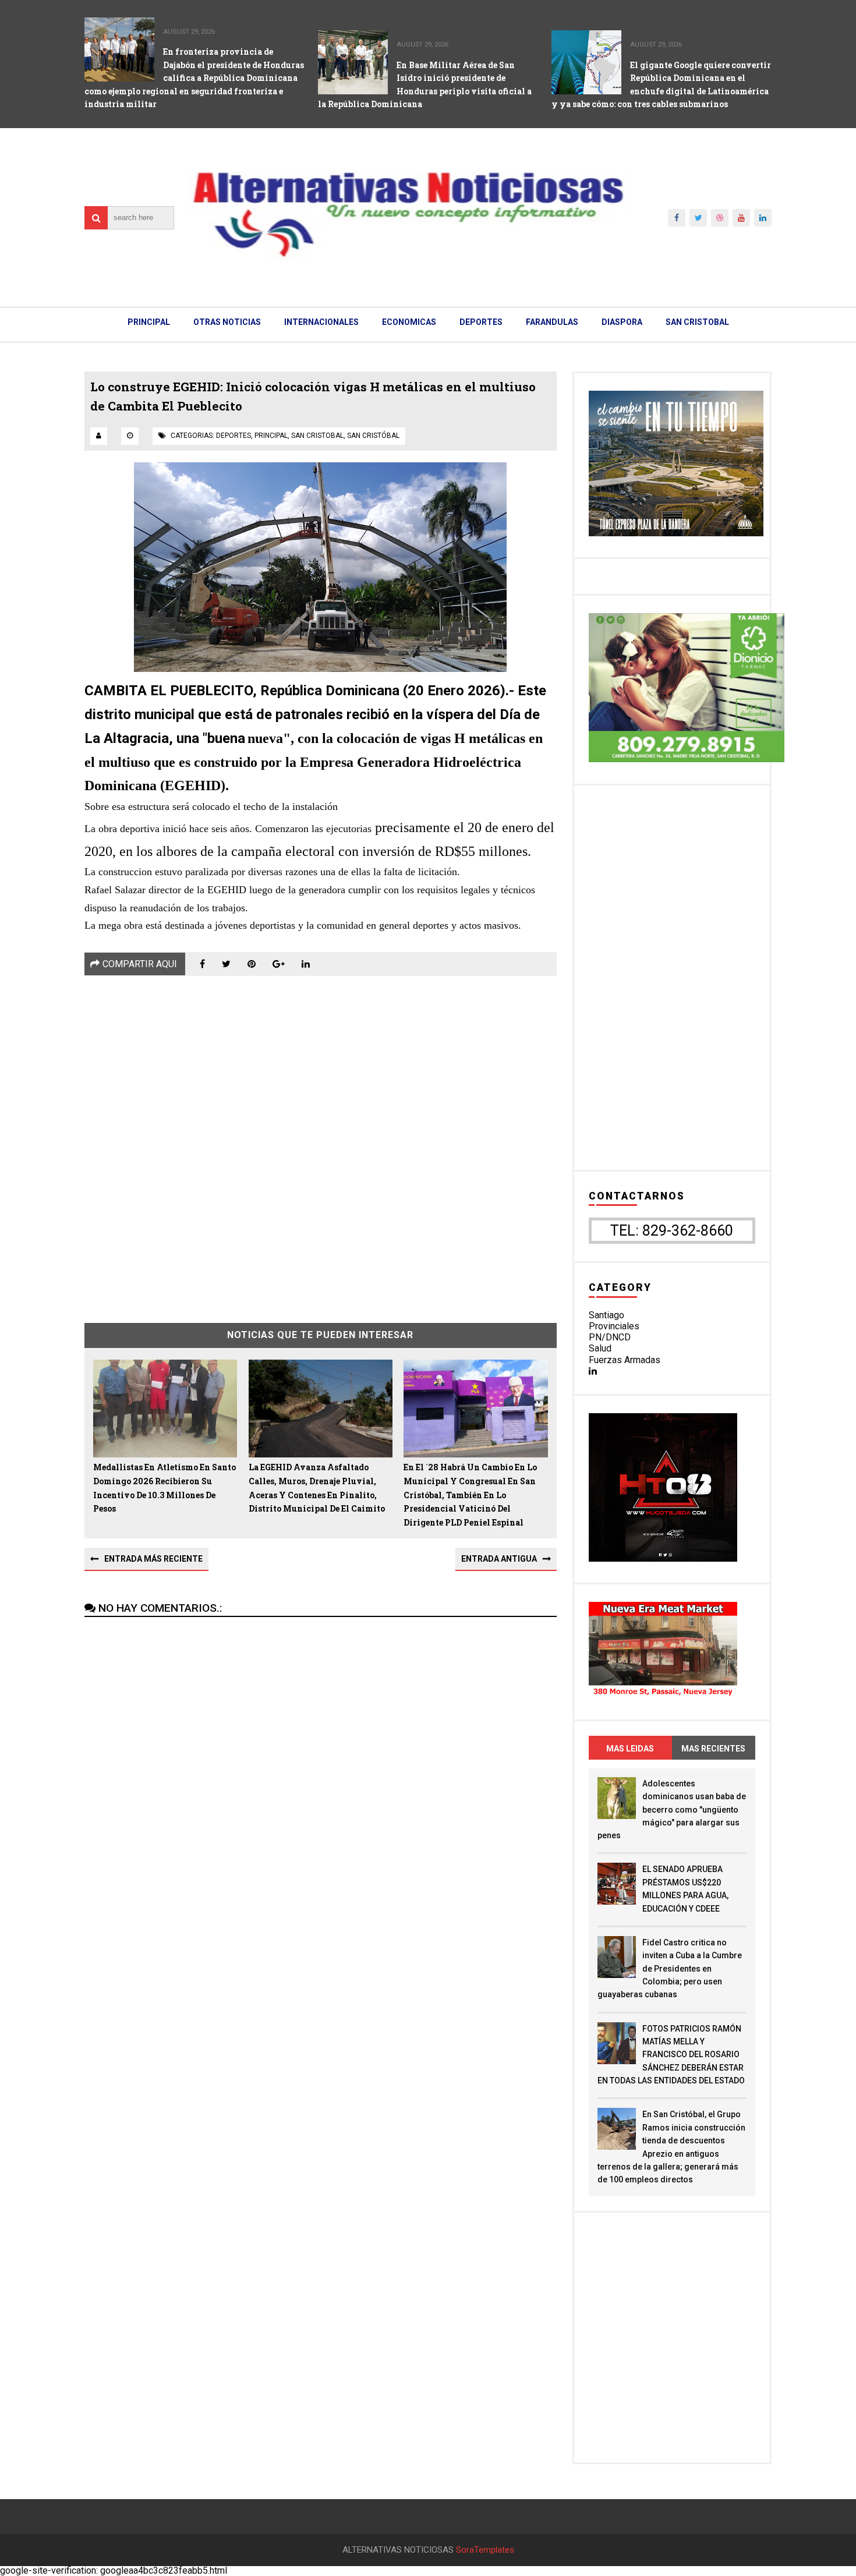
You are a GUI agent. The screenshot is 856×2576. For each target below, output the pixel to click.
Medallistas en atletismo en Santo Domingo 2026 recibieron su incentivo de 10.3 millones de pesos (165, 1488)
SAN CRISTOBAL (697, 322)
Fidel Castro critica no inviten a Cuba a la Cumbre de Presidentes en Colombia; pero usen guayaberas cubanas (670, 1969)
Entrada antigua (499, 1559)
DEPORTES (481, 322)
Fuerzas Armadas (625, 1360)
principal (271, 436)
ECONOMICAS (409, 322)
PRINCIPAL (149, 322)
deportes (234, 436)
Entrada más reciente (153, 1559)
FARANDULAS (552, 322)
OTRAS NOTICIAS (227, 322)
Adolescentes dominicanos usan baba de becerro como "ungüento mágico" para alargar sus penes (672, 1810)
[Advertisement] (321, 1141)
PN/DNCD (610, 1337)
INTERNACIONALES (321, 322)
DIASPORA (622, 322)
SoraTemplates (485, 2550)
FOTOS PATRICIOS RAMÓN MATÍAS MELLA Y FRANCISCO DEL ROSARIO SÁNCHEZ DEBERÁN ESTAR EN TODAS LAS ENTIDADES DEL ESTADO (671, 2055)
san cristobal (317, 436)
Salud (600, 1348)
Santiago (606, 1315)
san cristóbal (373, 436)
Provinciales (614, 1326)
